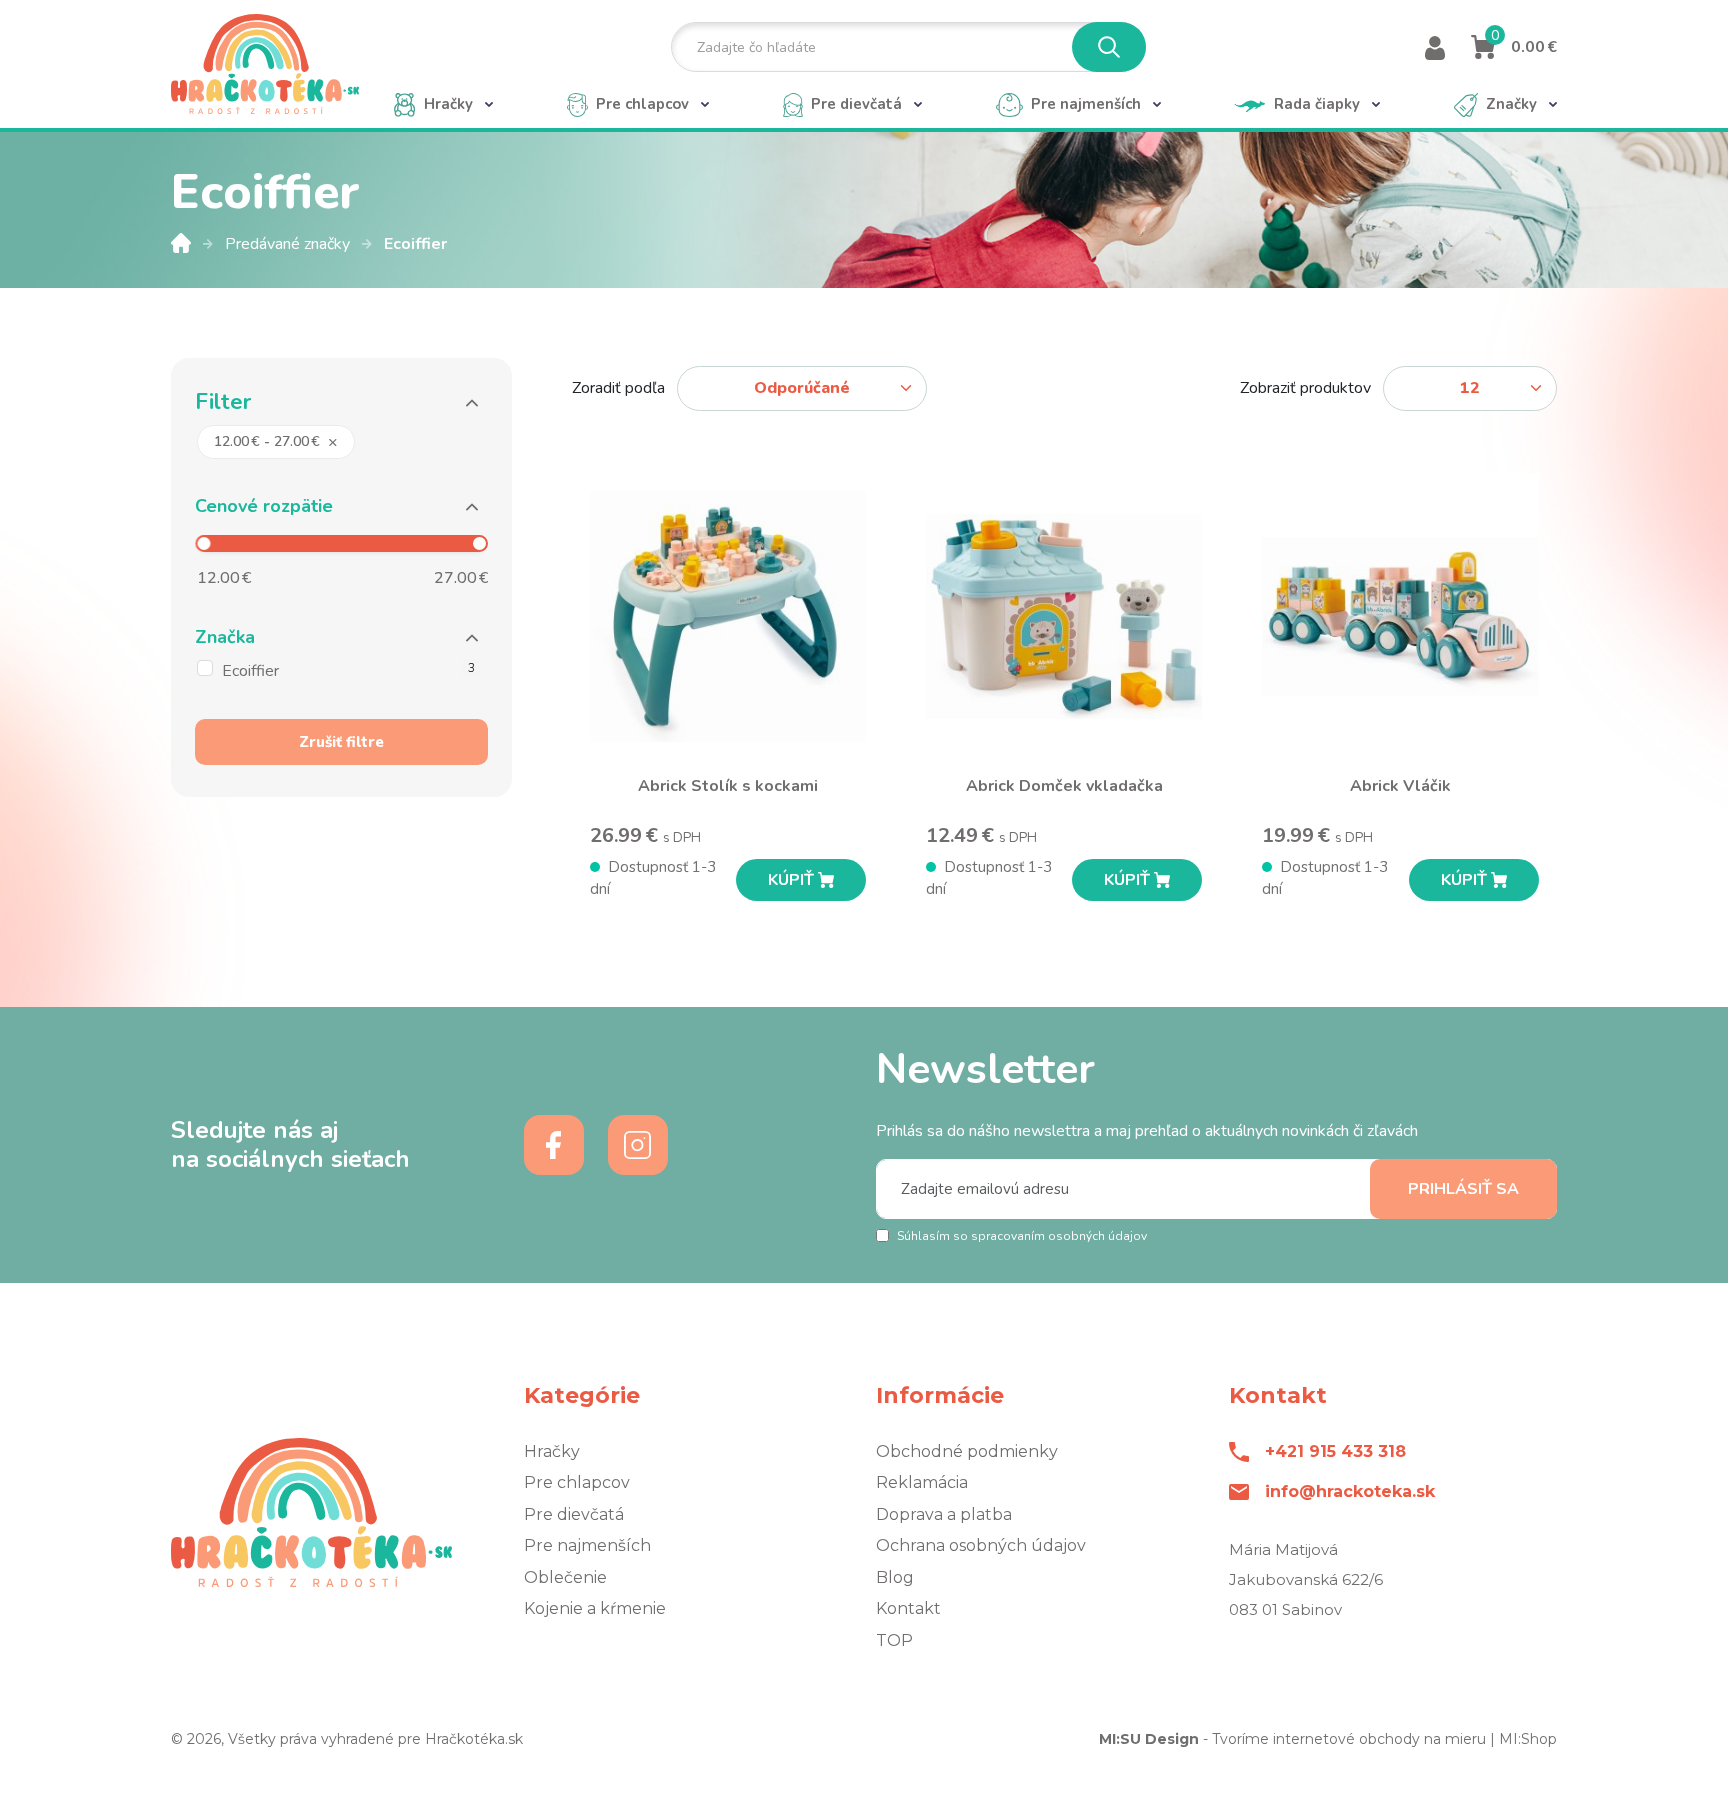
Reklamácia (922, 1482)
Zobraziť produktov (1305, 388)
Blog (895, 1577)
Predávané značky (289, 244)
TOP (894, 1640)
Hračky (552, 1451)
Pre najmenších (587, 1545)
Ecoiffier (415, 244)
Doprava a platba (944, 1514)
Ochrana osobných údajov (981, 1545)
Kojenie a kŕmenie (595, 1608)
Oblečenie (565, 1577)
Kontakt (908, 1608)
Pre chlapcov (577, 1482)
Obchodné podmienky (967, 1451)
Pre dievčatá (574, 1514)
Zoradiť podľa (618, 388)
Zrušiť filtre (341, 742)
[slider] (203, 543)
